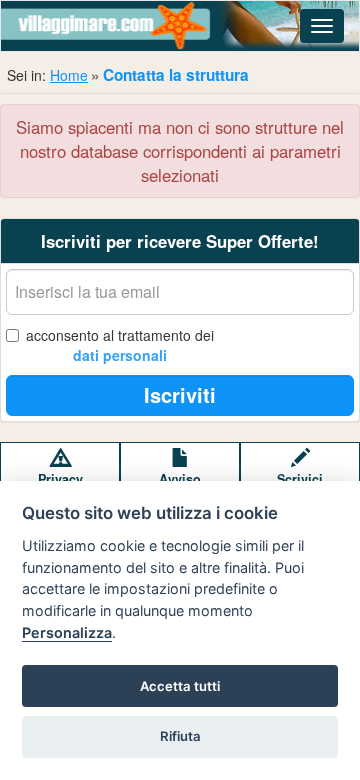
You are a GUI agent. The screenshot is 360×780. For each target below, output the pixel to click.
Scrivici (300, 479)
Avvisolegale (180, 488)
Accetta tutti (180, 686)
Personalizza (67, 632)
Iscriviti (180, 394)
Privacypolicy (60, 488)
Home (69, 75)
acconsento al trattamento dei (120, 345)
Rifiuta (180, 736)
